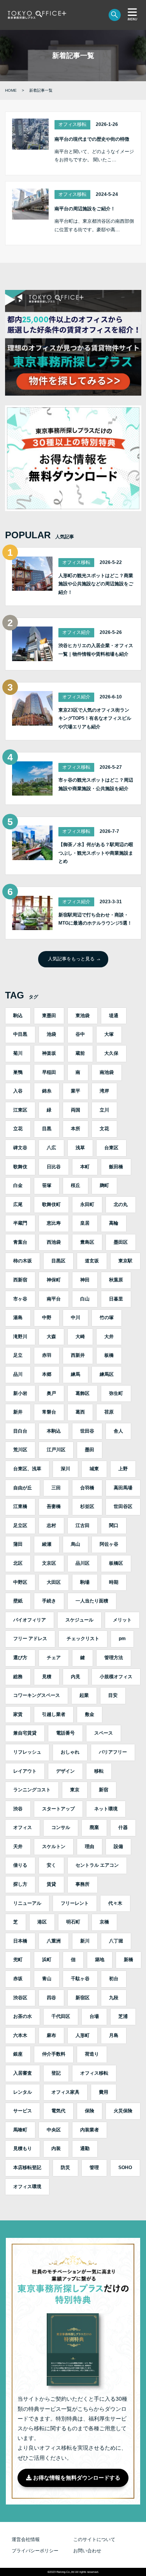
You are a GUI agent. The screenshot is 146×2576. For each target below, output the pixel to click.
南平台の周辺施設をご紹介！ (85, 209)
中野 (47, 1318)
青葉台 (20, 1242)
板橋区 (116, 1563)
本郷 (47, 1374)
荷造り (92, 2054)
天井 (18, 1846)
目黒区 (58, 1261)
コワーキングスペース (37, 1695)
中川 (76, 1318)
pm (122, 1639)
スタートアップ (58, 1809)
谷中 (80, 1034)
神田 (85, 1280)
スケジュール (79, 1620)
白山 (85, 1299)
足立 (18, 1355)
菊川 (18, 1053)
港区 (42, 1922)
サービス (23, 2111)
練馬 (76, 1374)
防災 (65, 2168)
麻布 (51, 2035)
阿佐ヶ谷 (109, 1544)
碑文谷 (20, 1148)
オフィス (23, 1827)
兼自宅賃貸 (25, 1733)
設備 (118, 1846)
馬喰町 (20, 2130)
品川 (18, 1374)
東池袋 (83, 1016)
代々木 (115, 1903)
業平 (76, 1091)
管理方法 (114, 1658)
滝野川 (20, 1337)
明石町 (73, 1922)
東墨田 (49, 1016)
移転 (99, 1771)
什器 (123, 1827)
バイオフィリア (30, 1620)
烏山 (76, 1544)
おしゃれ (70, 1752)
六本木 (20, 2035)
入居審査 (23, 2073)
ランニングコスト (32, 1790)
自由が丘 (23, 1488)
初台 (114, 1979)
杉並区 (87, 1506)
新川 (85, 1941)
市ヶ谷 (20, 1299)
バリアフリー (113, 1752)
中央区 (54, 2130)
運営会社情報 (26, 2539)
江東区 (20, 1110)
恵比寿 (54, 1223)
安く (51, 1865)
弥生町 (116, 1393)
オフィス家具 (65, 2092)
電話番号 (65, 1733)
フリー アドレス (30, 1639)
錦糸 (47, 1091)
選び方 (20, 1658)
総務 (18, 1677)
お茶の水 (23, 2016)
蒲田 (18, 1544)
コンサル (61, 1827)
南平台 (54, 1299)
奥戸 (51, 1393)
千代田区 (61, 2016)
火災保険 (123, 2111)
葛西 (80, 1412)
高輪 (114, 1223)
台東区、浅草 (27, 1469)
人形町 (83, 2035)
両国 (76, 1110)
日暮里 (116, 1299)
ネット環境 (106, 1809)
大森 (51, 1337)
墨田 (90, 1450)
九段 (114, 1998)
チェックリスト (83, 1639)
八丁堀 (116, 1941)
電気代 (58, 2111)
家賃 (18, 1714)
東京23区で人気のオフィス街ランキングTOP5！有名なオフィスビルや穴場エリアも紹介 (95, 718)
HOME (11, 90)
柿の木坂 (23, 1261)
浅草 (80, 1148)
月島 (114, 2035)
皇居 (85, 1223)
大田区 (54, 1582)
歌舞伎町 (51, 1204)
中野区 (20, 1582)
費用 (104, 2092)
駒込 (18, 1016)
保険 (90, 2111)
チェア (54, 1658)
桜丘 (76, 1185)
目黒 (47, 1129)
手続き (49, 1601)
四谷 (51, 1998)
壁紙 (18, 1601)
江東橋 (20, 1506)
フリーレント (75, 1903)
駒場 (85, 1582)
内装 (56, 2148)
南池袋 (107, 1072)
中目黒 (20, 1034)
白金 (18, 1185)
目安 (113, 1695)
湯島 (18, 1318)
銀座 (18, 2054)
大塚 (109, 1034)
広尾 (18, 1204)
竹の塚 (107, 1318)
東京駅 (125, 1261)
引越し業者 (54, 1714)
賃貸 (51, 1884)
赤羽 (47, 1355)
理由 (90, 1846)
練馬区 (107, 1374)
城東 (94, 1469)
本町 (85, 1167)
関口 (114, 1525)
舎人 (118, 1431)
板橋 (109, 1355)
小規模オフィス (116, 1677)
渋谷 (18, 1809)
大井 (109, 1337)
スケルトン (54, 1846)
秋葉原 (116, 1280)
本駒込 (54, 1431)
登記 (56, 2073)
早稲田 (49, 1072)
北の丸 (121, 1204)
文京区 (49, 1563)
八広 (51, 1148)
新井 (18, 1412)
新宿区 (83, 1998)
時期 (114, 1582)
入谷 (18, 1091)
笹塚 (47, 1185)
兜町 (18, 1960)
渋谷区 (20, 1998)
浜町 (47, 1960)
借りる (20, 1865)
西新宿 (20, 1280)
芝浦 (123, 2016)
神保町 (54, 1280)
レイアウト (25, 1771)
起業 (84, 1695)
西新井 (78, 1355)
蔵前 (80, 1053)
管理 (94, 2168)
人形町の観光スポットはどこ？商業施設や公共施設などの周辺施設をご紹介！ (96, 584)
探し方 (20, 1884)
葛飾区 (83, 1393)
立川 (104, 1110)
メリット (122, 1620)
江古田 (83, 1525)
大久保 (111, 1053)
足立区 (20, 1525)
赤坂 (18, 1979)
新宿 (104, 1790)
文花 (104, 1129)
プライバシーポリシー (35, 2551)
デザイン (65, 1771)
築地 (100, 1960)
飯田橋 (116, 1167)
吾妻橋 (54, 1506)
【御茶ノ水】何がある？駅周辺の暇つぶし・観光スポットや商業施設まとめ (96, 853)
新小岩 (20, 1393)
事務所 (83, 1884)
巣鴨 (18, 1072)
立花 (18, 1129)
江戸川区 (56, 1450)
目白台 (20, 1431)
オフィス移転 (72, 124)
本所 (76, 1129)
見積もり (23, 2148)
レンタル (23, 2092)
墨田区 (121, 1242)
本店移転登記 (27, 2168)
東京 (75, 1790)
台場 (94, 2016)
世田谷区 (123, 1506)
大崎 (80, 1337)
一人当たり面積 (92, 1601)
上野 (123, 1469)
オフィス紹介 (76, 632)
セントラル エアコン (97, 1865)
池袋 (51, 1034)
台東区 (111, 1148)
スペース (104, 1733)
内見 (76, 1677)
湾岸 (104, 1091)
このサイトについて (94, 2539)
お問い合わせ (87, 2551)
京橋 (104, 1922)
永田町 (87, 1204)
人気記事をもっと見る (71, 959)
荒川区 (20, 1450)
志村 (51, 1525)
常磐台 (49, 1412)
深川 (65, 1469)
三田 (56, 1488)
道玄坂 (92, 1261)
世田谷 (87, 1431)
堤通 (114, 1016)
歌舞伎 (20, 1167)
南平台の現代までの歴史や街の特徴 (92, 139)
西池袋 (54, 1242)
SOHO (125, 2168)
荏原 (109, 1412)
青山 (47, 1979)
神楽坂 (49, 1053)
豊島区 (87, 1242)
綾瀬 (47, 1544)
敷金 (90, 1714)
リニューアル (27, 1903)
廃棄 (94, 1827)
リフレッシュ (27, 1752)
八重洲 (54, 1941)
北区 (18, 1563)
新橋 (128, 1960)
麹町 (104, 1185)
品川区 (83, 1563)
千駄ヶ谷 (80, 1979)
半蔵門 (20, 1223)
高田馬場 (123, 1488)
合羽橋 (87, 1488)
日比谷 (54, 1167)
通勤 (85, 2148)
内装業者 (90, 2130)
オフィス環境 (27, 2187)
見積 (47, 1677)
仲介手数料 (54, 2054)
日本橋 (20, 1941)
